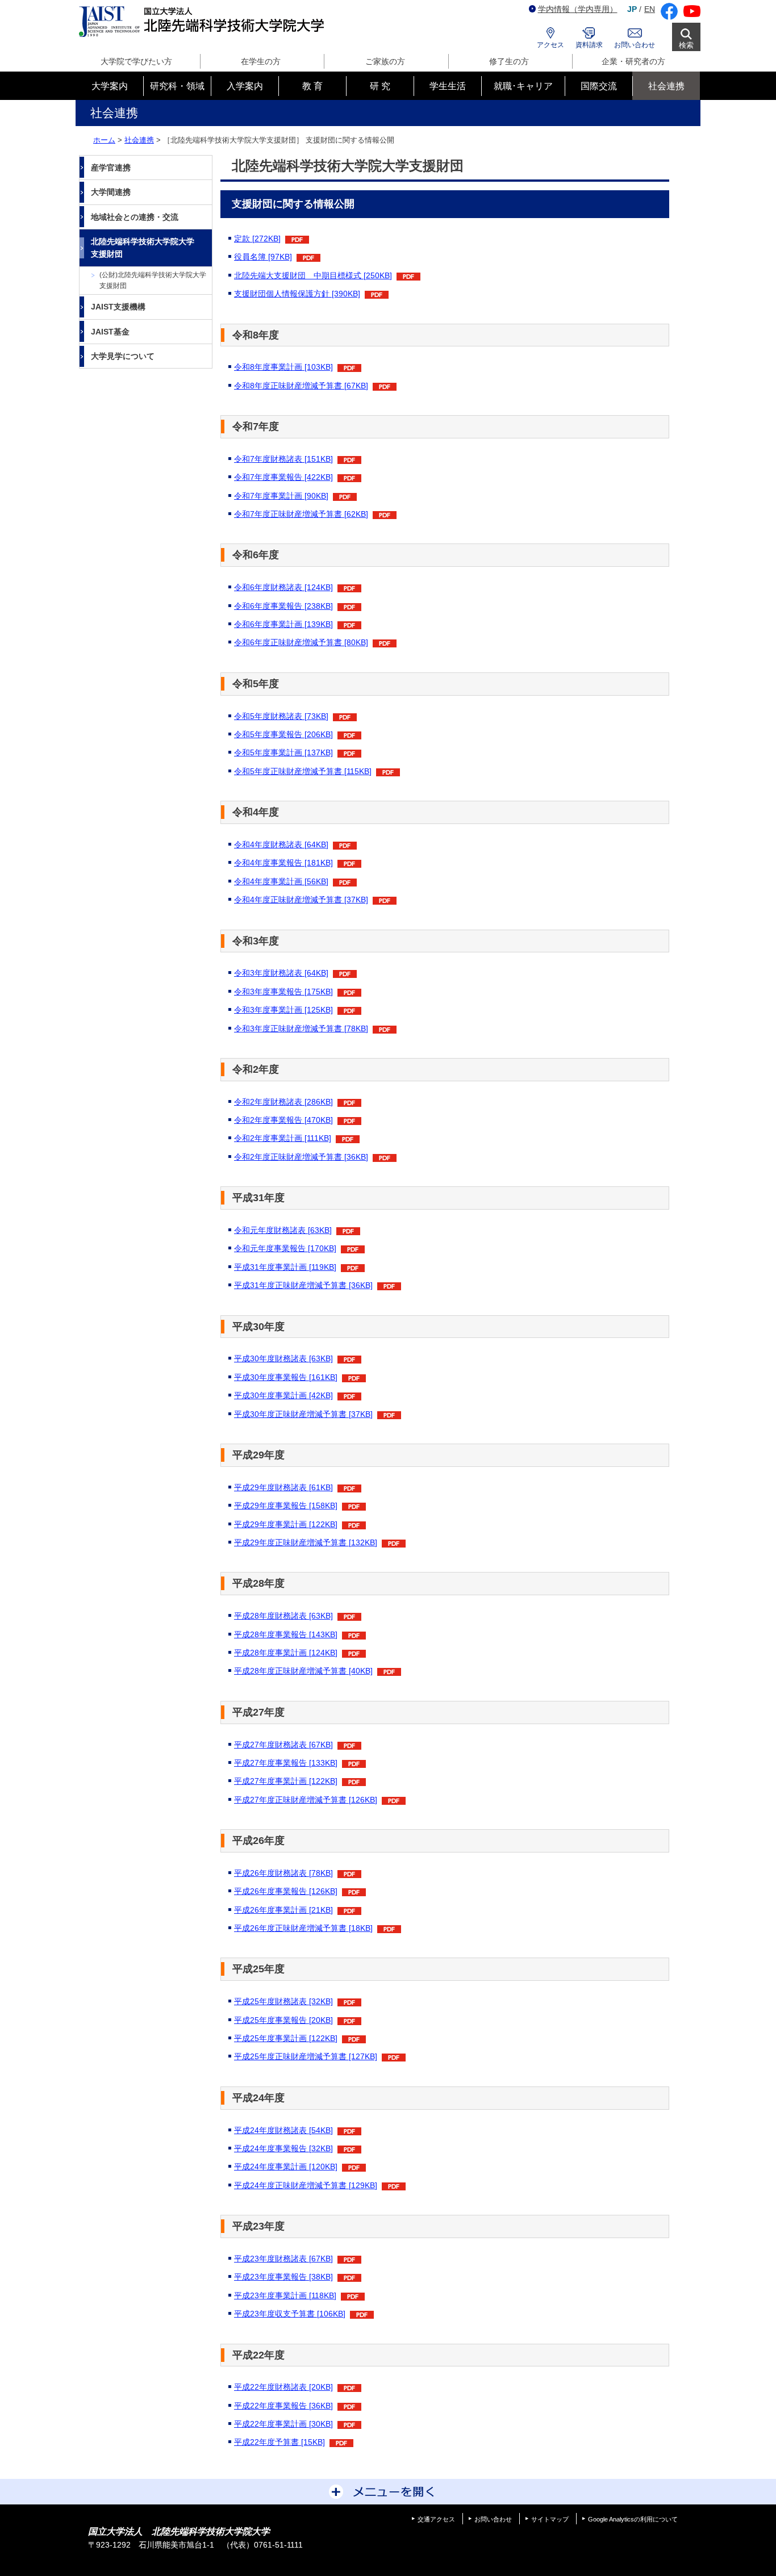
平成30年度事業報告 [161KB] (286, 1377)
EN (650, 9)
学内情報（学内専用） (578, 9)
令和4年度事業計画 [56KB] (281, 881)
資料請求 (589, 45)
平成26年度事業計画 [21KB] (283, 1910)
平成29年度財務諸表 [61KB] (283, 1487)
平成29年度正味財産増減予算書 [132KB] (306, 1542)
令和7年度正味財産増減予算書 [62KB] (301, 514)
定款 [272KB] (257, 239)
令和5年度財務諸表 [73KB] (281, 716)
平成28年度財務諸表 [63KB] (283, 1616)
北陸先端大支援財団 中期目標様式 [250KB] (313, 275)
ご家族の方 (385, 61)
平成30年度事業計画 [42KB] (283, 1395)
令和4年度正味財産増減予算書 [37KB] (301, 900)
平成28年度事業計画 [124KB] (286, 1653)
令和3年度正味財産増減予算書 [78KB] (301, 1028)
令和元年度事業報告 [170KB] (285, 1248)
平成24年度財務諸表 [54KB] (283, 2130)
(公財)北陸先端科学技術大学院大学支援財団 (153, 280)
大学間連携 (111, 192)
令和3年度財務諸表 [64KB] (281, 973)
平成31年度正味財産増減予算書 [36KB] (303, 1285)
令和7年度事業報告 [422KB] (283, 477)
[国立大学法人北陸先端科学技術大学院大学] (204, 22)
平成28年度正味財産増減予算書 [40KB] (303, 1671)
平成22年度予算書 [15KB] (279, 2442)
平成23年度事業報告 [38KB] (283, 2277)
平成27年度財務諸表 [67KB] (283, 1745)
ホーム (104, 140)
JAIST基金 (110, 332)
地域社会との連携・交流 (135, 217)
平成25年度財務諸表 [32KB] (283, 2001)
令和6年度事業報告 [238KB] (283, 606)
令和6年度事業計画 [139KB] (283, 624)
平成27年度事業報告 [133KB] (286, 1763)
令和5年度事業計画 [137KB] (283, 752)
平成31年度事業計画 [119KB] (285, 1267)
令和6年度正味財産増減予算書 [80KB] (301, 642)
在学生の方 (261, 61)
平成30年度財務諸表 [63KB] (283, 1358)
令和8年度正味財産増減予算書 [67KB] (301, 386)
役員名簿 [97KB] (263, 257)
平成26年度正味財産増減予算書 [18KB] (303, 1928)
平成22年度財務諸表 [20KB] (283, 2387)
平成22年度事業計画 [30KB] (283, 2424)
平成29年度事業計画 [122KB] (286, 1524)
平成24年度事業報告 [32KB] (283, 2148)
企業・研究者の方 (633, 61)
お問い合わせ (635, 45)
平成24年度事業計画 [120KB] (286, 2167)
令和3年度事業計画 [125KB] (283, 1010)
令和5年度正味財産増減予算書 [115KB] (303, 771)
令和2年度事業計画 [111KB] (283, 1138)
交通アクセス (436, 2519)
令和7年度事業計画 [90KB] (281, 496)
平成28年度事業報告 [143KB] (286, 1634)
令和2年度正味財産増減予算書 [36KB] (301, 1157)
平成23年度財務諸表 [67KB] (283, 2259)
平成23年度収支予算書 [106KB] (290, 2314)
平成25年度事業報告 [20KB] (283, 2020)
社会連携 (139, 140)
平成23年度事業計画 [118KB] (285, 2295)
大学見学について (123, 356)
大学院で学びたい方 (136, 61)
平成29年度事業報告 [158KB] (286, 1506)
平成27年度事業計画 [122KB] (286, 1781)
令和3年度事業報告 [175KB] (283, 992)
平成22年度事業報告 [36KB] (283, 2406)
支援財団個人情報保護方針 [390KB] (297, 294)
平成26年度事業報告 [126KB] (286, 1891)
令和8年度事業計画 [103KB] (283, 367)
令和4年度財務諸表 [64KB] (281, 844)
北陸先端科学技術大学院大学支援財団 (143, 248)
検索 (686, 45)
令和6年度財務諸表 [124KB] (283, 587)
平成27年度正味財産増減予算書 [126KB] (306, 1800)
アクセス (550, 45)
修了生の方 (509, 61)
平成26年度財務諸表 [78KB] (283, 1873)
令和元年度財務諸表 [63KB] (283, 1230)
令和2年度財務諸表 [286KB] (283, 1102)
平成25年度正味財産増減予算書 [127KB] (306, 2056)
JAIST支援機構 (118, 307)
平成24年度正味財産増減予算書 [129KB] (306, 2185)
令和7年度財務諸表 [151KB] (283, 459)
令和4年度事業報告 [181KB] (283, 863)
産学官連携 (111, 168)
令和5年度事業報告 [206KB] (283, 734)
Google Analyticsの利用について (633, 2519)
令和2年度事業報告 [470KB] (283, 1120)
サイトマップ (550, 2519)
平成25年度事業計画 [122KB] (286, 2038)
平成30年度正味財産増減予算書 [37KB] (303, 1414)
